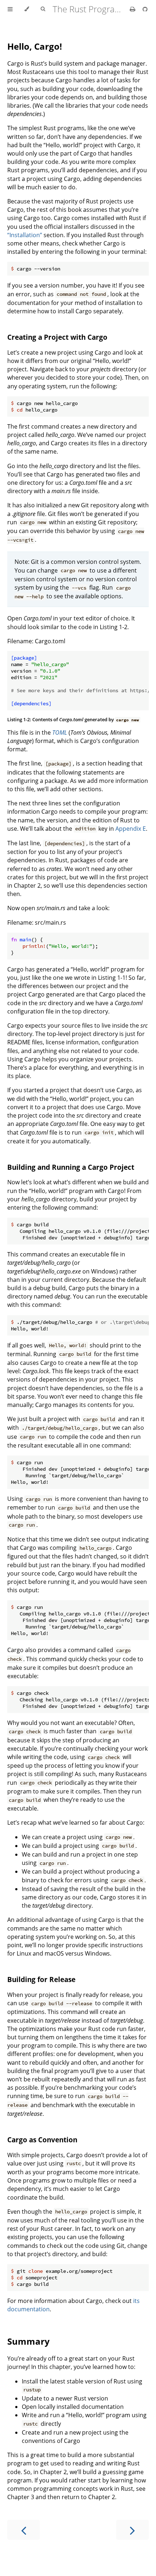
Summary (28, 2341)
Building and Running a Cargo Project (71, 1167)
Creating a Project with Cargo (57, 337)
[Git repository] (145, 9)
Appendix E (131, 829)
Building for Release (41, 1979)
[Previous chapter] (24, 2530)
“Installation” (25, 235)
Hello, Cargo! (35, 46)
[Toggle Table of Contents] (10, 9)
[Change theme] (27, 9)
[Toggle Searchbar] (43, 9)
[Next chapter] (132, 2530)
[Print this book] (133, 9)
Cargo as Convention (42, 2140)
